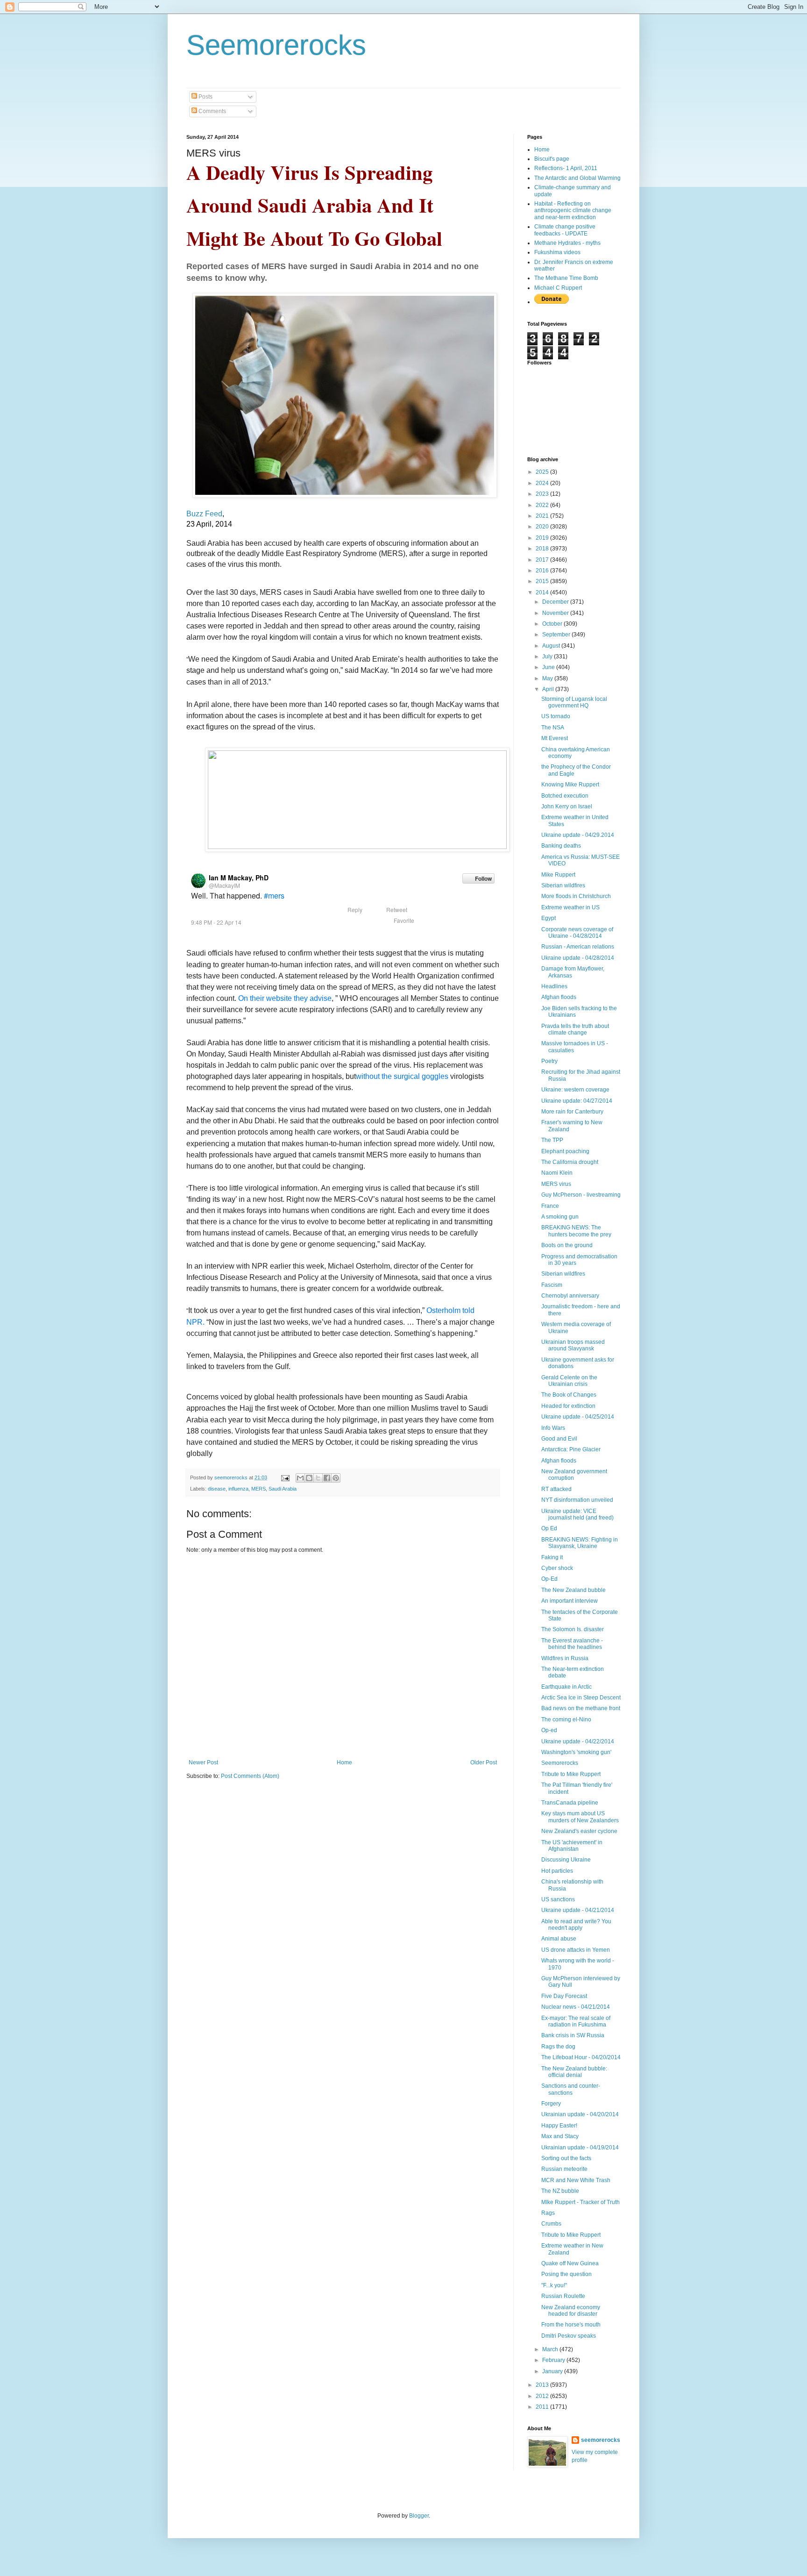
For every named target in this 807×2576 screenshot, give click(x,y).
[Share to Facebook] (327, 1478)
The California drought (570, 1162)
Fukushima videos (557, 252)
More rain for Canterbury (572, 1112)
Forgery (551, 2104)
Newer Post (203, 1763)
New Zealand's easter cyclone (579, 1831)
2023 (543, 494)
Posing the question (566, 2274)
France (550, 1206)
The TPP (552, 1140)
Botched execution (565, 796)
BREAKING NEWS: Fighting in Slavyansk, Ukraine (580, 1543)
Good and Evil (559, 1439)
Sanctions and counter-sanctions (571, 2089)
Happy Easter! (559, 2126)
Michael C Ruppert (558, 288)
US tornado (556, 716)
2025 (543, 472)
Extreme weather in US (570, 907)
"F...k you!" (554, 2285)
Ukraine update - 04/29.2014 (578, 835)
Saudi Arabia (283, 1489)
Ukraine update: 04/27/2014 (577, 1101)
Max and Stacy (560, 2136)
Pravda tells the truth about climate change (575, 1029)
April (549, 689)
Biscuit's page (552, 159)
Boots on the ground (567, 1245)
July (548, 656)
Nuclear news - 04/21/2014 (576, 2007)
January (553, 2371)
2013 (543, 2385)
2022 (543, 505)
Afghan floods (559, 997)
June (549, 667)
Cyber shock (557, 1568)
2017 (543, 560)
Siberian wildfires (563, 885)
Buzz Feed (204, 514)
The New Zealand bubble (573, 1590)
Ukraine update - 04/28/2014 (578, 958)
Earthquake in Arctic (566, 1687)
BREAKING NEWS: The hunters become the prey (576, 1231)
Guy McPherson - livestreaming (581, 1195)
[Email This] (300, 1478)
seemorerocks (601, 2440)
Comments (212, 111)
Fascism (552, 1285)
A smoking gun (560, 1217)
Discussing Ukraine (566, 1860)
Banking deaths (561, 846)
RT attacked (556, 1489)
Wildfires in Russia (565, 1658)
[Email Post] (285, 1477)
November (556, 613)
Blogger (419, 2516)
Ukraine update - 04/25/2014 (578, 1417)
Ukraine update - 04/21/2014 (578, 1910)
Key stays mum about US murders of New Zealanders (580, 1817)
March (551, 2349)
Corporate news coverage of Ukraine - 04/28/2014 (577, 933)
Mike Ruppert (558, 875)
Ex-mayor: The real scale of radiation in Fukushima (576, 2021)
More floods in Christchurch (576, 896)
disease (217, 1489)
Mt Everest (555, 738)
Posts (205, 97)
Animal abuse (559, 1939)
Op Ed (549, 1528)
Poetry (549, 1061)
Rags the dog (558, 2047)
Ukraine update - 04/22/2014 (578, 1741)
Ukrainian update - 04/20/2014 (580, 2114)
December (556, 602)
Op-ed (549, 1730)
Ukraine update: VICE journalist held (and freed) (577, 1514)
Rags (548, 2213)
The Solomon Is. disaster (573, 1629)
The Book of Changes (569, 1395)
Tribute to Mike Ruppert (571, 1774)
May (548, 678)
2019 (543, 538)
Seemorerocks (276, 45)
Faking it (552, 1557)
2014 (543, 592)
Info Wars (553, 1428)
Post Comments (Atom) (250, 1776)
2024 (543, 483)
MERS (258, 1489)
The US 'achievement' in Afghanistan (572, 1846)
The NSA (553, 728)
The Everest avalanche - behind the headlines (572, 1644)
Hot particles (557, 1871)
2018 (543, 549)
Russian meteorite (564, 2169)
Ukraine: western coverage (575, 1090)
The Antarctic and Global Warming (577, 178)
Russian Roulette (563, 2296)
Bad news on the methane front (581, 1708)
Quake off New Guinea (570, 2263)
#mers (274, 896)
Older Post (484, 1763)
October (553, 624)
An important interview (570, 1601)
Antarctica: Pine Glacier (571, 1449)
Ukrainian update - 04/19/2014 (580, 2148)
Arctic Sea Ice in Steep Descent (581, 1698)
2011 (543, 2407)
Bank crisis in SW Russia (573, 2035)
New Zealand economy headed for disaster (571, 2311)
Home (344, 1763)
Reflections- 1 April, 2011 (566, 168)
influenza (238, 1489)
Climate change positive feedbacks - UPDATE (565, 230)
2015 (543, 581)
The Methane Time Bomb (566, 278)
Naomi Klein (557, 1173)
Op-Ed (549, 1579)
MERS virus (556, 1184)
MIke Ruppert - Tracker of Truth (580, 2202)
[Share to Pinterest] (336, 1478)
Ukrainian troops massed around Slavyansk (573, 1345)
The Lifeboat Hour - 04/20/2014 (581, 2057)
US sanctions (558, 1899)
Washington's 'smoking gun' (576, 1752)
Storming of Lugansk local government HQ (574, 702)
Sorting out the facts (566, 2158)
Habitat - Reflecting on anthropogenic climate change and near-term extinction (573, 211)
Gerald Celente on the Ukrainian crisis (569, 1381)
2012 (543, 2396)
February (554, 2360)
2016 (543, 571)
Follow (483, 878)
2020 (543, 527)
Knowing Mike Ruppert (570, 785)
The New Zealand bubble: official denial (574, 2072)
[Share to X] (318, 1478)
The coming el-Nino (566, 1720)
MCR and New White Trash (576, 2180)
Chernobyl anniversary (570, 1296)
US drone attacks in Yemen (576, 1950)
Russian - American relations (578, 947)
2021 (543, 516)
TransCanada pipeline (570, 1803)
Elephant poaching (565, 1151)
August (552, 646)
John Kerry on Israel (567, 806)
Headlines (554, 986)
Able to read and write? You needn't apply (576, 1925)
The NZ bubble (560, 2191)
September (557, 635)
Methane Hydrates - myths (567, 243)
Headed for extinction (568, 1406)
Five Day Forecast (564, 1996)
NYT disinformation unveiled (577, 1500)
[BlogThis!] (309, 1478)
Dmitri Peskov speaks (569, 2336)
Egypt (549, 918)
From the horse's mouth (571, 2325)
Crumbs (551, 2224)
